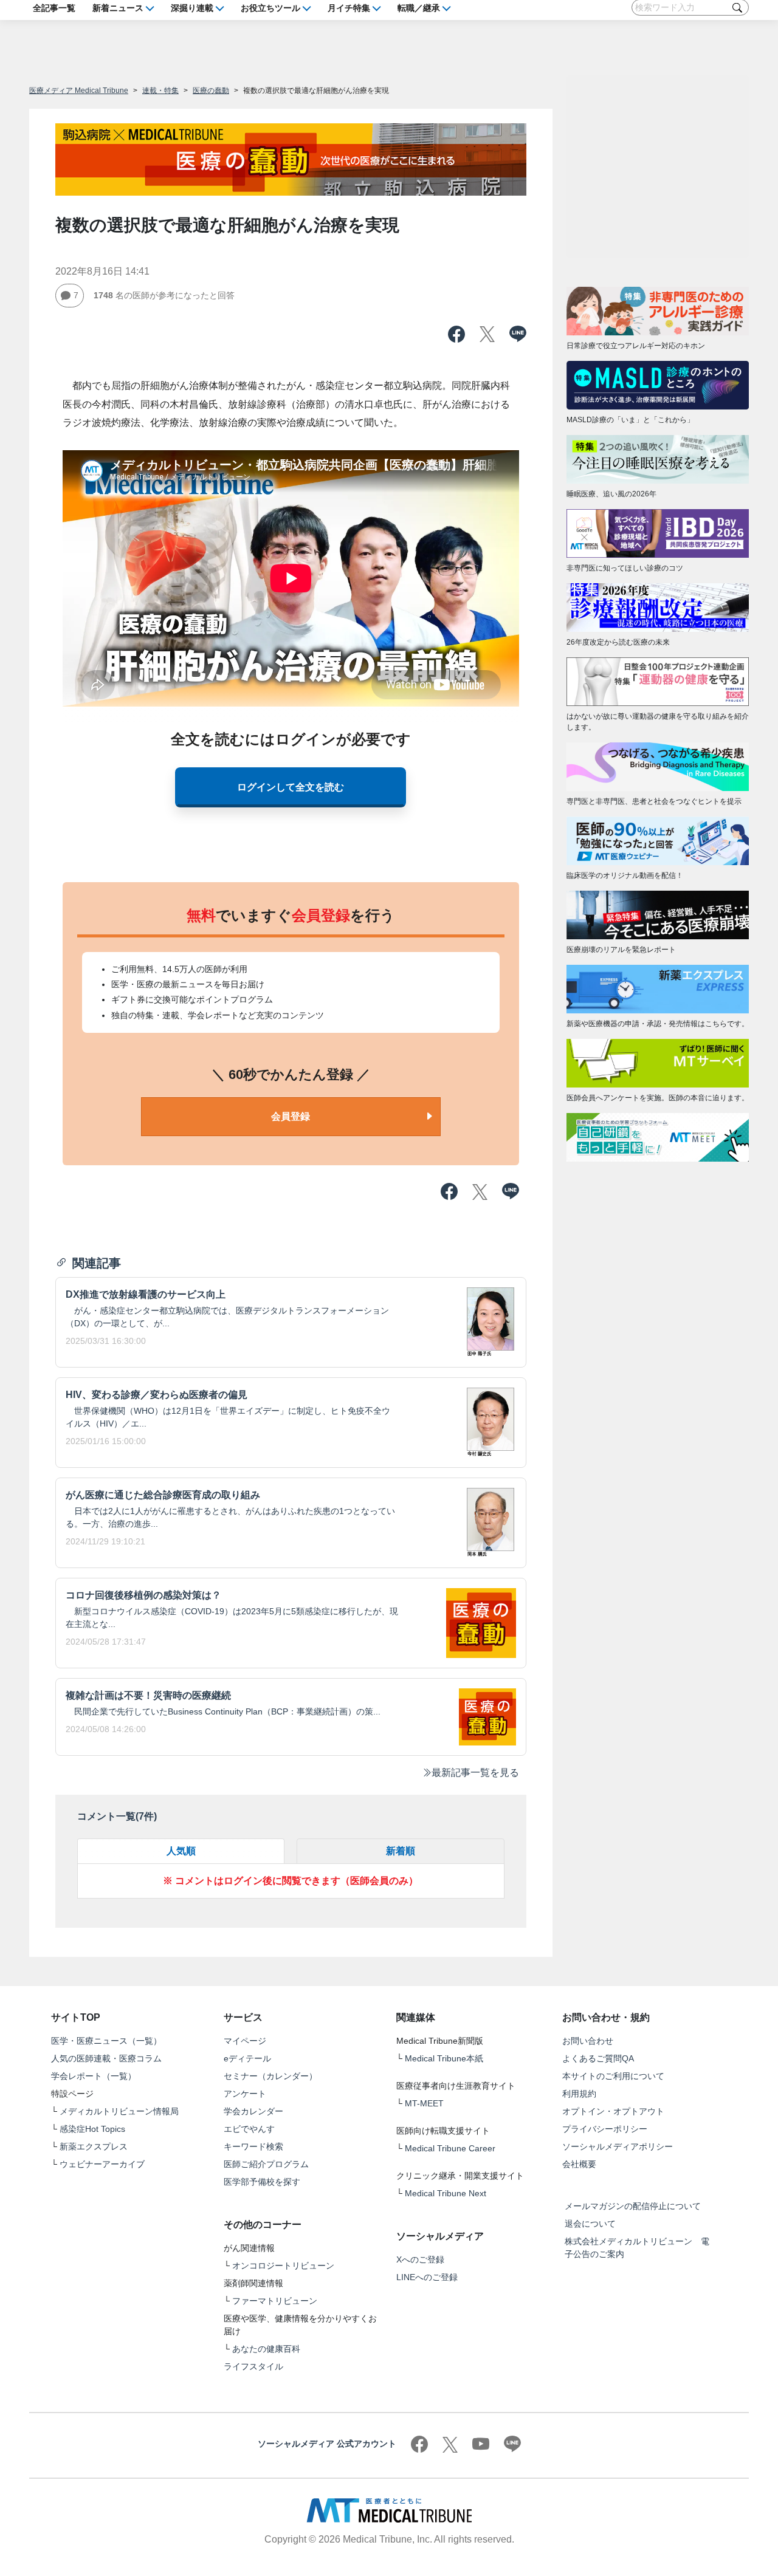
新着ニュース (118, 7)
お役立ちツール (270, 7)
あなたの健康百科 (266, 2349)
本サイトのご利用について (613, 2076)
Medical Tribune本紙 (444, 2058)
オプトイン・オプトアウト (613, 2111)
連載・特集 (160, 91)
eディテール (247, 2058)
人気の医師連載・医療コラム (106, 2058)
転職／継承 (419, 7)
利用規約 (579, 2094)
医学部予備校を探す (262, 2182)
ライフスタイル (253, 2366)
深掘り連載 (192, 7)
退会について (590, 2224)
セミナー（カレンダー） (270, 2076)
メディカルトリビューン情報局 (119, 2111)
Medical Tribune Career (450, 2148)
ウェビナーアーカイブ (102, 2164)
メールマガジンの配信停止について (633, 2206)
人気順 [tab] (181, 1851)
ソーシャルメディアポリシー (618, 2146)
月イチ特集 (349, 7)
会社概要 (579, 2164)
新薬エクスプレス (94, 2146)
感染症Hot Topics (92, 2129)
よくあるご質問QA (598, 2058)
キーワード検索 (253, 2146)
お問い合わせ (588, 2041)
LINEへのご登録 (427, 2277)
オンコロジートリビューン (283, 2266)
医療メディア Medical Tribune (79, 91)
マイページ (245, 2041)
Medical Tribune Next (446, 2193)
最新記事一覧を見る (475, 1773)
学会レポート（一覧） (94, 2076)
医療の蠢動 (211, 91)
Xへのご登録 (420, 2259)
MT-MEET (424, 2103)
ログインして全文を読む (291, 787)
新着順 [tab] (401, 1851)
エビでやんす (249, 2129)
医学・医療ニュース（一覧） (106, 2041)
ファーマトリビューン (275, 2301)
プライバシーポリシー (605, 2129)
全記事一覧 (54, 7)
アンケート (245, 2094)
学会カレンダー (253, 2111)
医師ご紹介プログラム (266, 2164)
